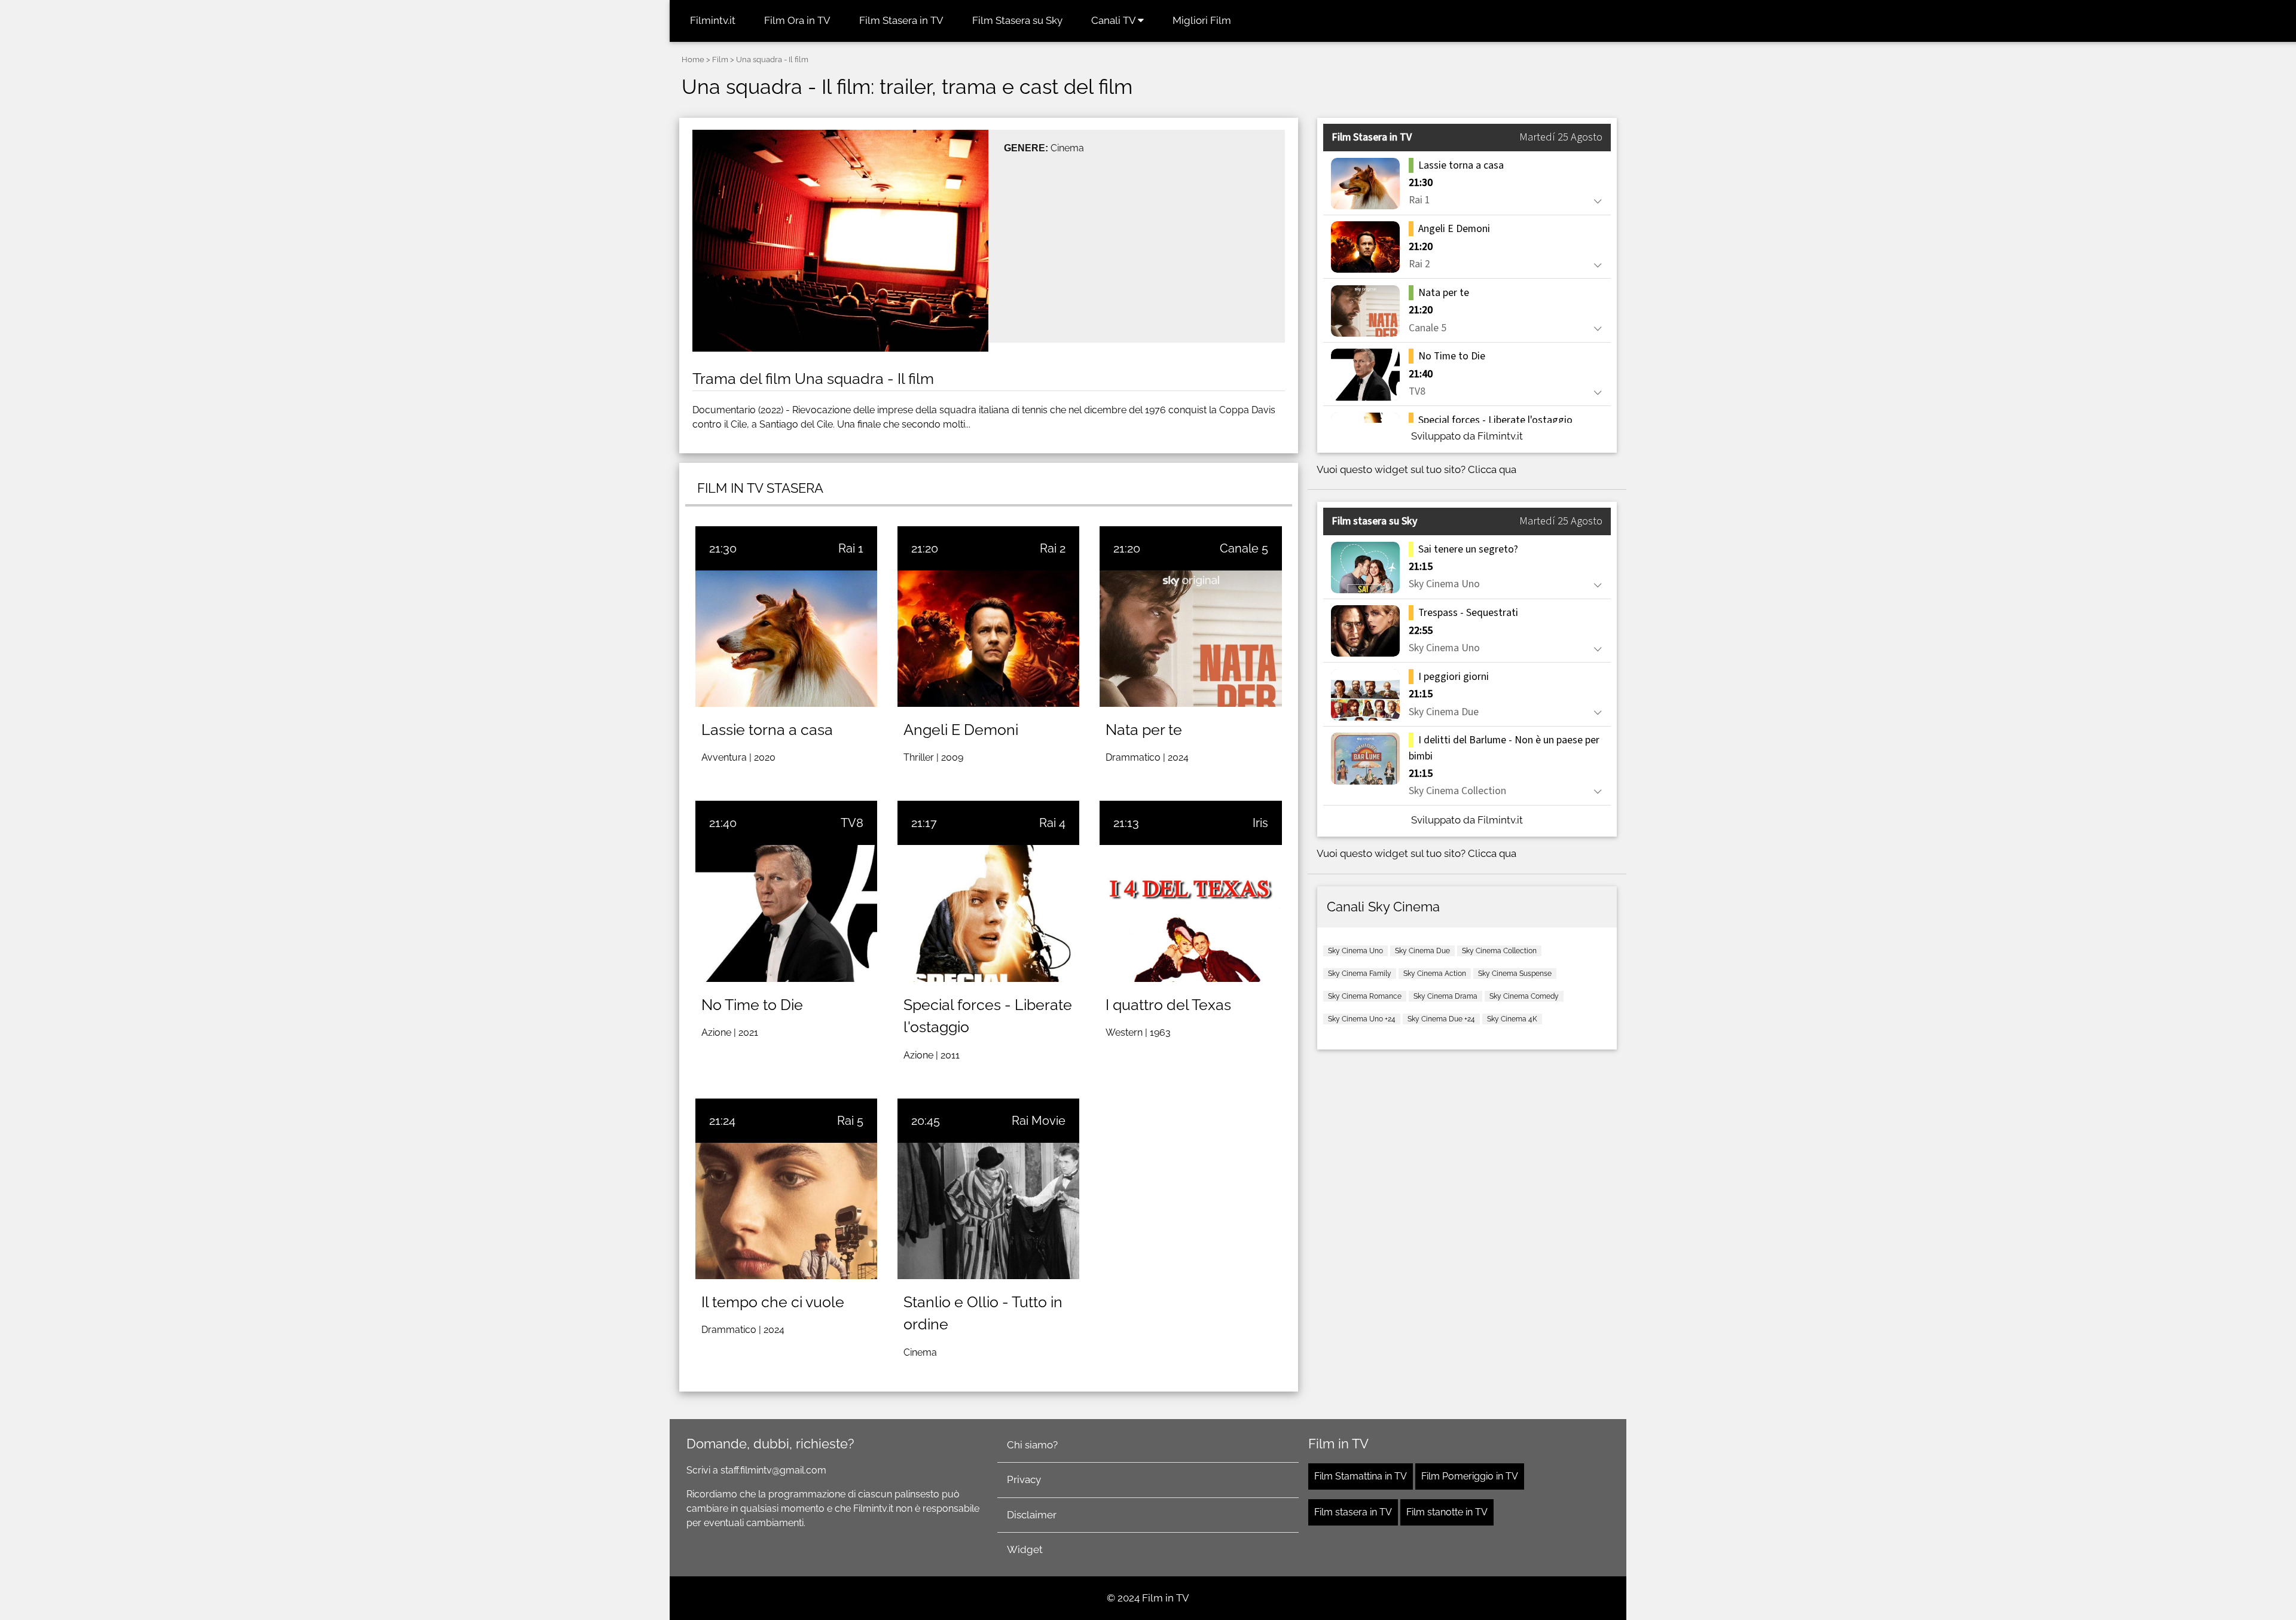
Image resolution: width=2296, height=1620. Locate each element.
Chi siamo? (1032, 1445)
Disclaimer (1032, 1515)
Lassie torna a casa (767, 730)
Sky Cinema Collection (1499, 951)
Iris (1260, 823)
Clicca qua (1492, 469)
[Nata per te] (1190, 639)
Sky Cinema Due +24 (1441, 1019)
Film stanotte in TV (1447, 1512)
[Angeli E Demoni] (988, 639)
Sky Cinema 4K (1512, 1019)
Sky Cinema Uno (1355, 951)
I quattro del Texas (1168, 1005)
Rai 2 (1053, 548)
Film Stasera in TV (901, 20)
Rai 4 (1052, 823)
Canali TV (1115, 20)
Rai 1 (851, 548)
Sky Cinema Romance (1365, 996)
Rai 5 (850, 1121)
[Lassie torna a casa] (786, 639)
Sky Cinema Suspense (1515, 974)
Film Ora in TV (797, 20)
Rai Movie (1039, 1121)
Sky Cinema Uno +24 (1362, 1019)
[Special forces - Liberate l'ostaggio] (988, 913)
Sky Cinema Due (1422, 951)
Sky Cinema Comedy (1524, 996)
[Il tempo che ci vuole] (786, 1211)
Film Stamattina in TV (1361, 1476)
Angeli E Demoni (961, 730)
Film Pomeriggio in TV (1470, 1476)
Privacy (1024, 1479)
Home (693, 60)
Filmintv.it (713, 20)
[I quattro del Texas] (1190, 913)
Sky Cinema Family (1360, 974)
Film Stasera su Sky (1017, 20)
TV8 (852, 823)
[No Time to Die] (786, 913)
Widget (1025, 1549)
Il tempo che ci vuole (773, 1302)
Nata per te (1144, 730)
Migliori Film (1202, 20)
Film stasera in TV (1353, 1512)
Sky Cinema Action (1435, 974)
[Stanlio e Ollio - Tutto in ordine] (988, 1211)
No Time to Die (752, 1005)
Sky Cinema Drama (1445, 996)
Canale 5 (1244, 548)
